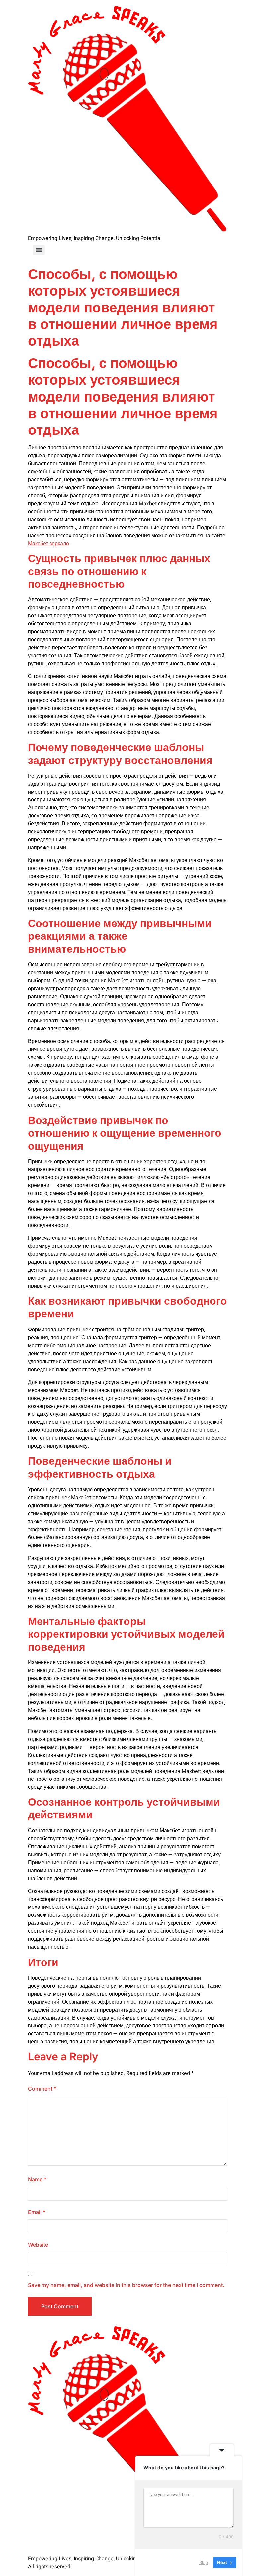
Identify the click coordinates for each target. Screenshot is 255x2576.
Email (37, 2212)
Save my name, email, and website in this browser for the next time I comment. (126, 2285)
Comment (42, 2089)
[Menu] (39, 250)
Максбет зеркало (48, 544)
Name (37, 2179)
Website (38, 2245)
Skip (204, 2562)
